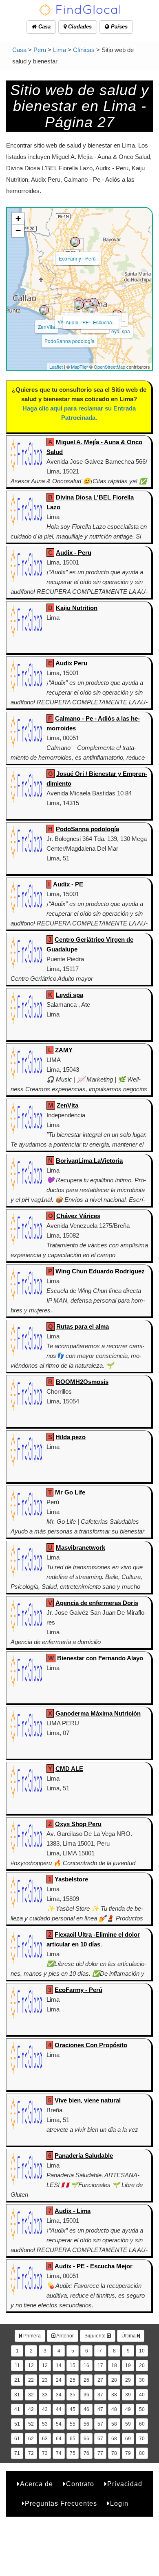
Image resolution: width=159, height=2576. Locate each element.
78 (114, 2453)
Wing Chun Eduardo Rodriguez (100, 1271)
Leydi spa (119, 331)
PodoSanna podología (70, 341)
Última (129, 2336)
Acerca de (36, 2484)
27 (100, 2380)
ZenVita (46, 327)
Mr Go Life (70, 1492)
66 (86, 2439)
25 (73, 2380)
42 (31, 2409)
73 (45, 2453)
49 (128, 2409)
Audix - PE (68, 884)
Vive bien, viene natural (88, 2100)
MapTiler (79, 367)
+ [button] (18, 218)
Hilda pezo (71, 1437)
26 (86, 2380)
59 (128, 2424)
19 (128, 2365)
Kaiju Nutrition (77, 608)
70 (142, 2439)
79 (128, 2453)
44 (59, 2409)
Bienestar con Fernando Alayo (100, 1658)
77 (100, 2453)
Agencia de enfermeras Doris (97, 1603)
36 (86, 2395)
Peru (40, 50)
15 (73, 2365)
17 (100, 2365)
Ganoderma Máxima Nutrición (98, 1713)
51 (17, 2424)
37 (100, 2395)
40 (142, 2395)
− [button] (18, 231)
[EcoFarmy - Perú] (75, 242)
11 (17, 2365)
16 (86, 2365)
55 (73, 2424)
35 (73, 2395)
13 (45, 2365)
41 (17, 2409)
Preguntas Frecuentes (61, 2503)
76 (86, 2453)
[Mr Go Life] (93, 310)
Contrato (80, 2484)
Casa (44, 27)
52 (31, 2424)
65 (73, 2439)
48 (114, 2409)
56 (86, 2424)
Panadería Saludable (84, 2156)
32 (31, 2395)
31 (17, 2395)
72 (31, 2453)
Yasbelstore (71, 1879)
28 (114, 2380)
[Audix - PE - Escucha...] (88, 306)
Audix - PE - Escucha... (91, 322)
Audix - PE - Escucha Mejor (94, 2266)
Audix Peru (71, 663)
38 (114, 2395)
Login (119, 2503)
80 (142, 2453)
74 (59, 2453)
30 (142, 2380)
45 (73, 2409)
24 (59, 2380)
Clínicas (84, 50)
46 (86, 2409)
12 (31, 2365)
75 (73, 2453)
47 (100, 2409)
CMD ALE (69, 1769)
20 (142, 2365)
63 (45, 2439)
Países (118, 27)
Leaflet (56, 367)
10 (142, 2351)
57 (100, 2424)
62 (31, 2439)
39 (128, 2395)
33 (45, 2395)
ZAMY (64, 1050)
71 (17, 2453)
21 (17, 2380)
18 (114, 2365)
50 (142, 2409)
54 (59, 2424)
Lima (60, 50)
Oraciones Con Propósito (91, 2045)
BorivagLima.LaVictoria (89, 1161)
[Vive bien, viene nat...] (79, 305)
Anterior (65, 2336)
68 (114, 2439)
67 (100, 2439)
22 (31, 2380)
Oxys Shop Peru (78, 1824)
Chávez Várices (78, 1216)
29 (128, 2380)
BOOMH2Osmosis (82, 1382)
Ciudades (79, 27)
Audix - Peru (74, 553)
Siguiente (96, 2336)
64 (59, 2439)
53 (45, 2424)
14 (59, 2365)
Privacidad (125, 2484)
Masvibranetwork (81, 1548)
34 (59, 2395)
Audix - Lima (73, 2211)
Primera (31, 2336)
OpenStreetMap (109, 367)
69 (128, 2439)
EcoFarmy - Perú (77, 258)
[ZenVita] (44, 310)
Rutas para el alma (83, 1326)
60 (142, 2424)
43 (45, 2409)
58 (114, 2424)
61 (17, 2439)
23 (45, 2380)
